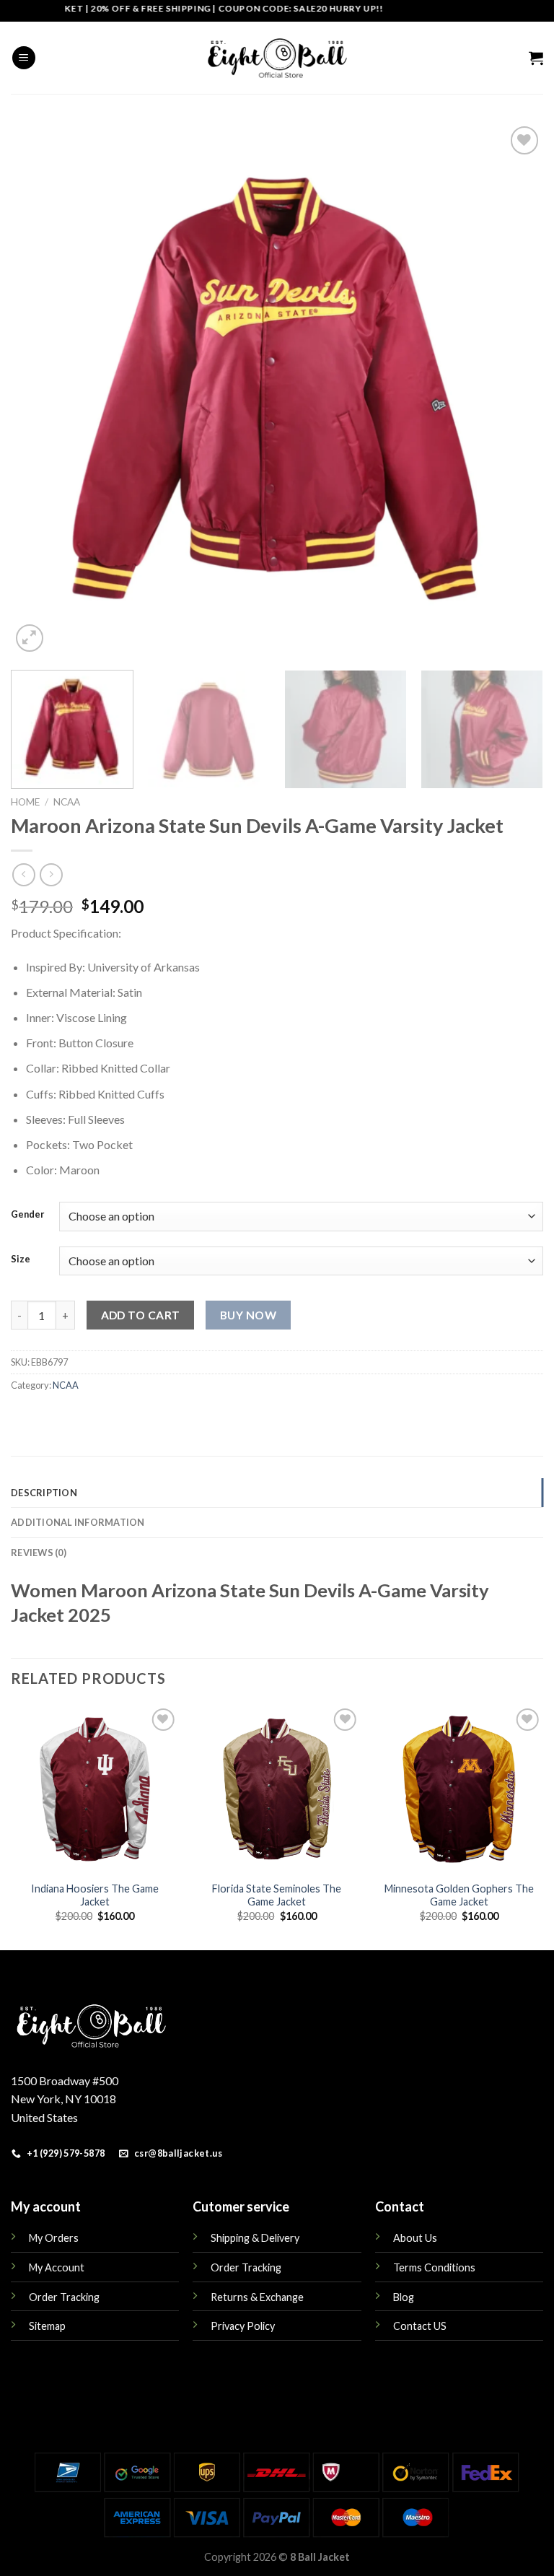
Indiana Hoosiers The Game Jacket (95, 1895)
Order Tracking (64, 2297)
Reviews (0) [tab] (39, 1553)
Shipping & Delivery (255, 2238)
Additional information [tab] (78, 1522)
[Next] (514, 389)
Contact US (420, 2326)
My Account (57, 2267)
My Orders (54, 2238)
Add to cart (141, 1315)
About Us (415, 2238)
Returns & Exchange (257, 2297)
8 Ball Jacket (320, 2557)
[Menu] (24, 58)
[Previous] (40, 389)
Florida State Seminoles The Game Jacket (277, 1895)
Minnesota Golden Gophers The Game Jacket (459, 1895)
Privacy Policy (243, 2326)
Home (25, 802)
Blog (404, 2297)
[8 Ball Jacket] (277, 58)
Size (21, 1259)
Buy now (248, 1315)
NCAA (67, 802)
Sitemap (47, 2326)
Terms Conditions (434, 2267)
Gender (28, 1215)
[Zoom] (30, 638)
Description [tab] (44, 1493)
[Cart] (536, 58)
